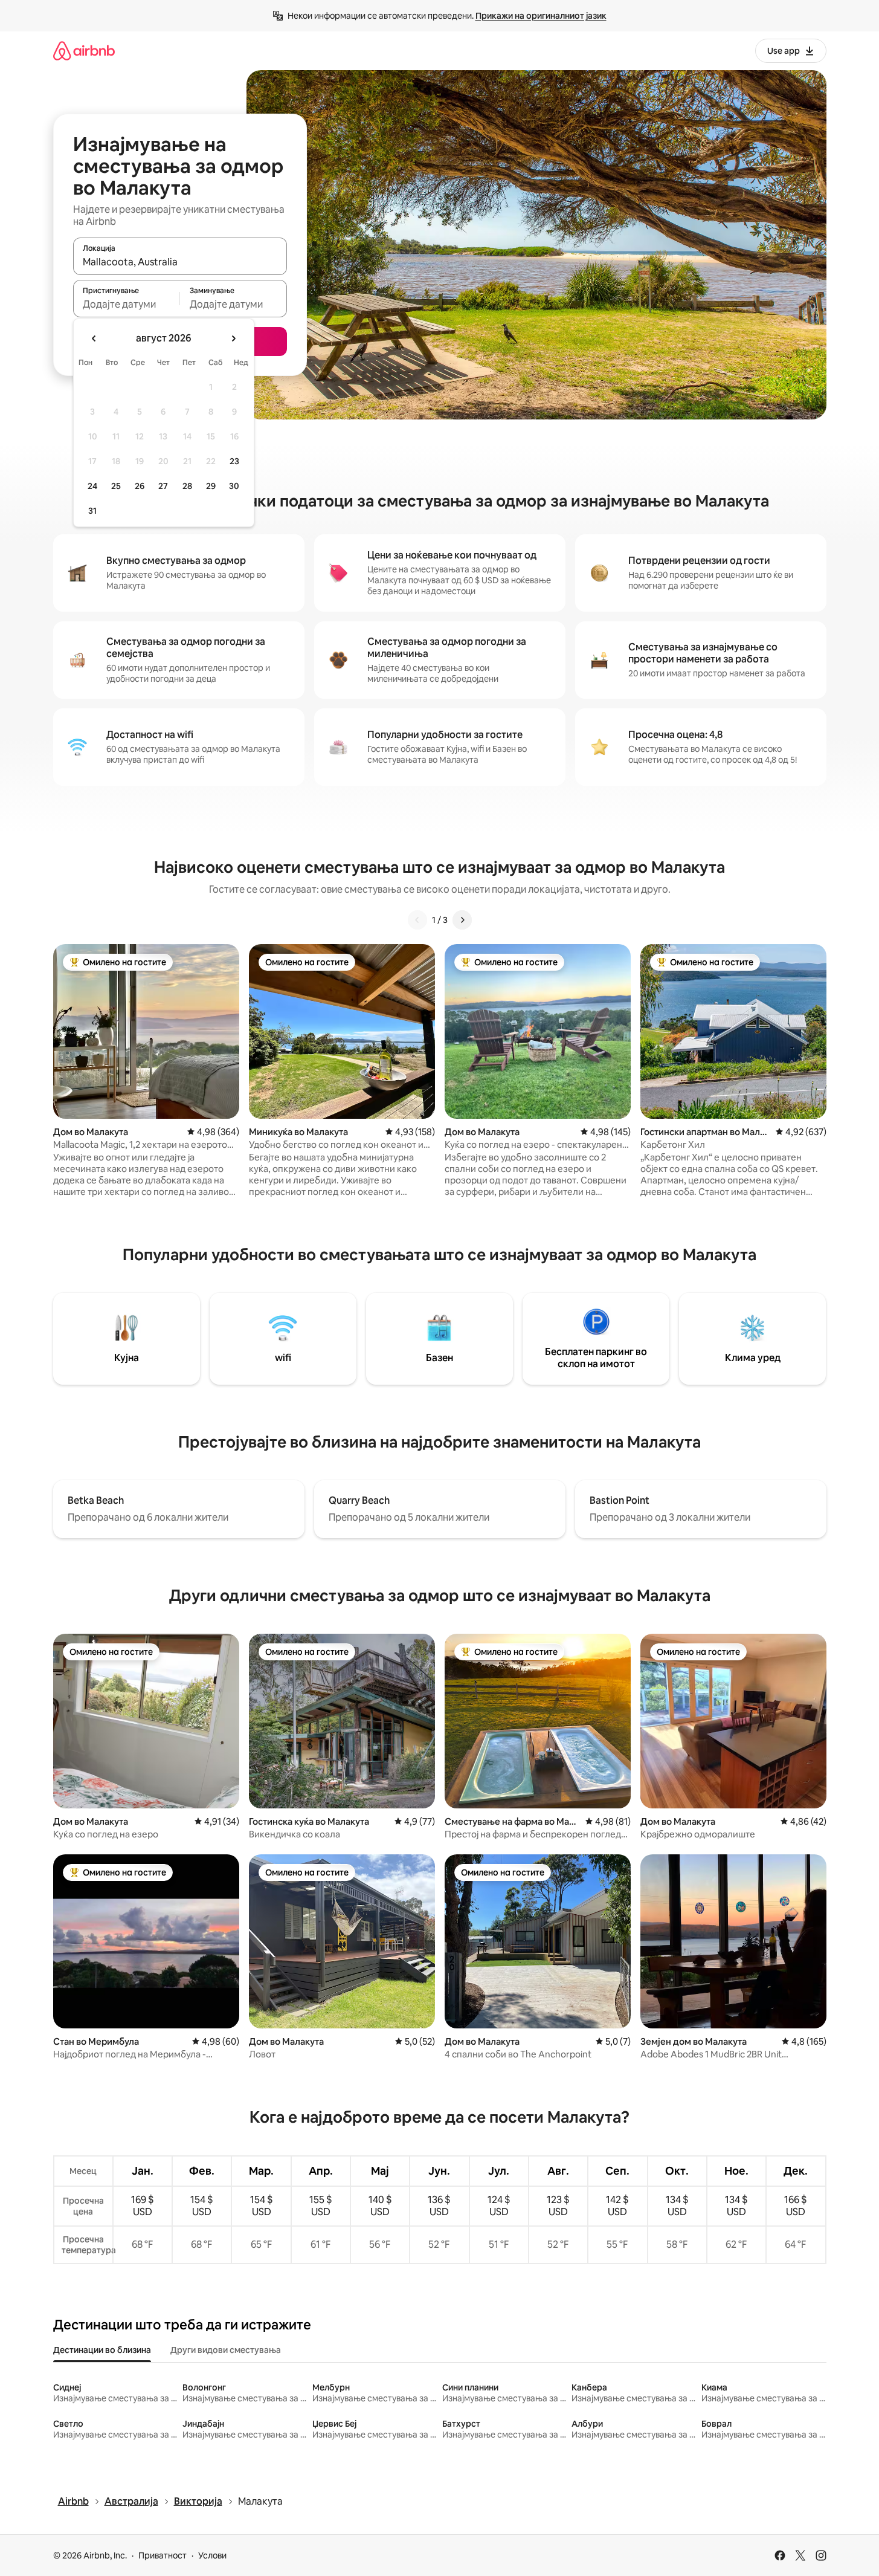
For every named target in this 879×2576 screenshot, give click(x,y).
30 (234, 486)
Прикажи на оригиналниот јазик (541, 16)
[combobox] (180, 262)
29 (211, 486)
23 (234, 461)
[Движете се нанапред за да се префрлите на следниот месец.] (233, 338)
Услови (212, 2555)
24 (92, 486)
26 (140, 486)
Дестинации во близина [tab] (102, 2350)
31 (92, 511)
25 (116, 486)
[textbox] (127, 304)
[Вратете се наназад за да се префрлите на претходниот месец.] (94, 338)
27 (163, 486)
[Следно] (462, 920)
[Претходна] (417, 920)
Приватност (163, 2555)
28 (187, 486)
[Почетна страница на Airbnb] (84, 50)
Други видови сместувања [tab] (226, 2350)
